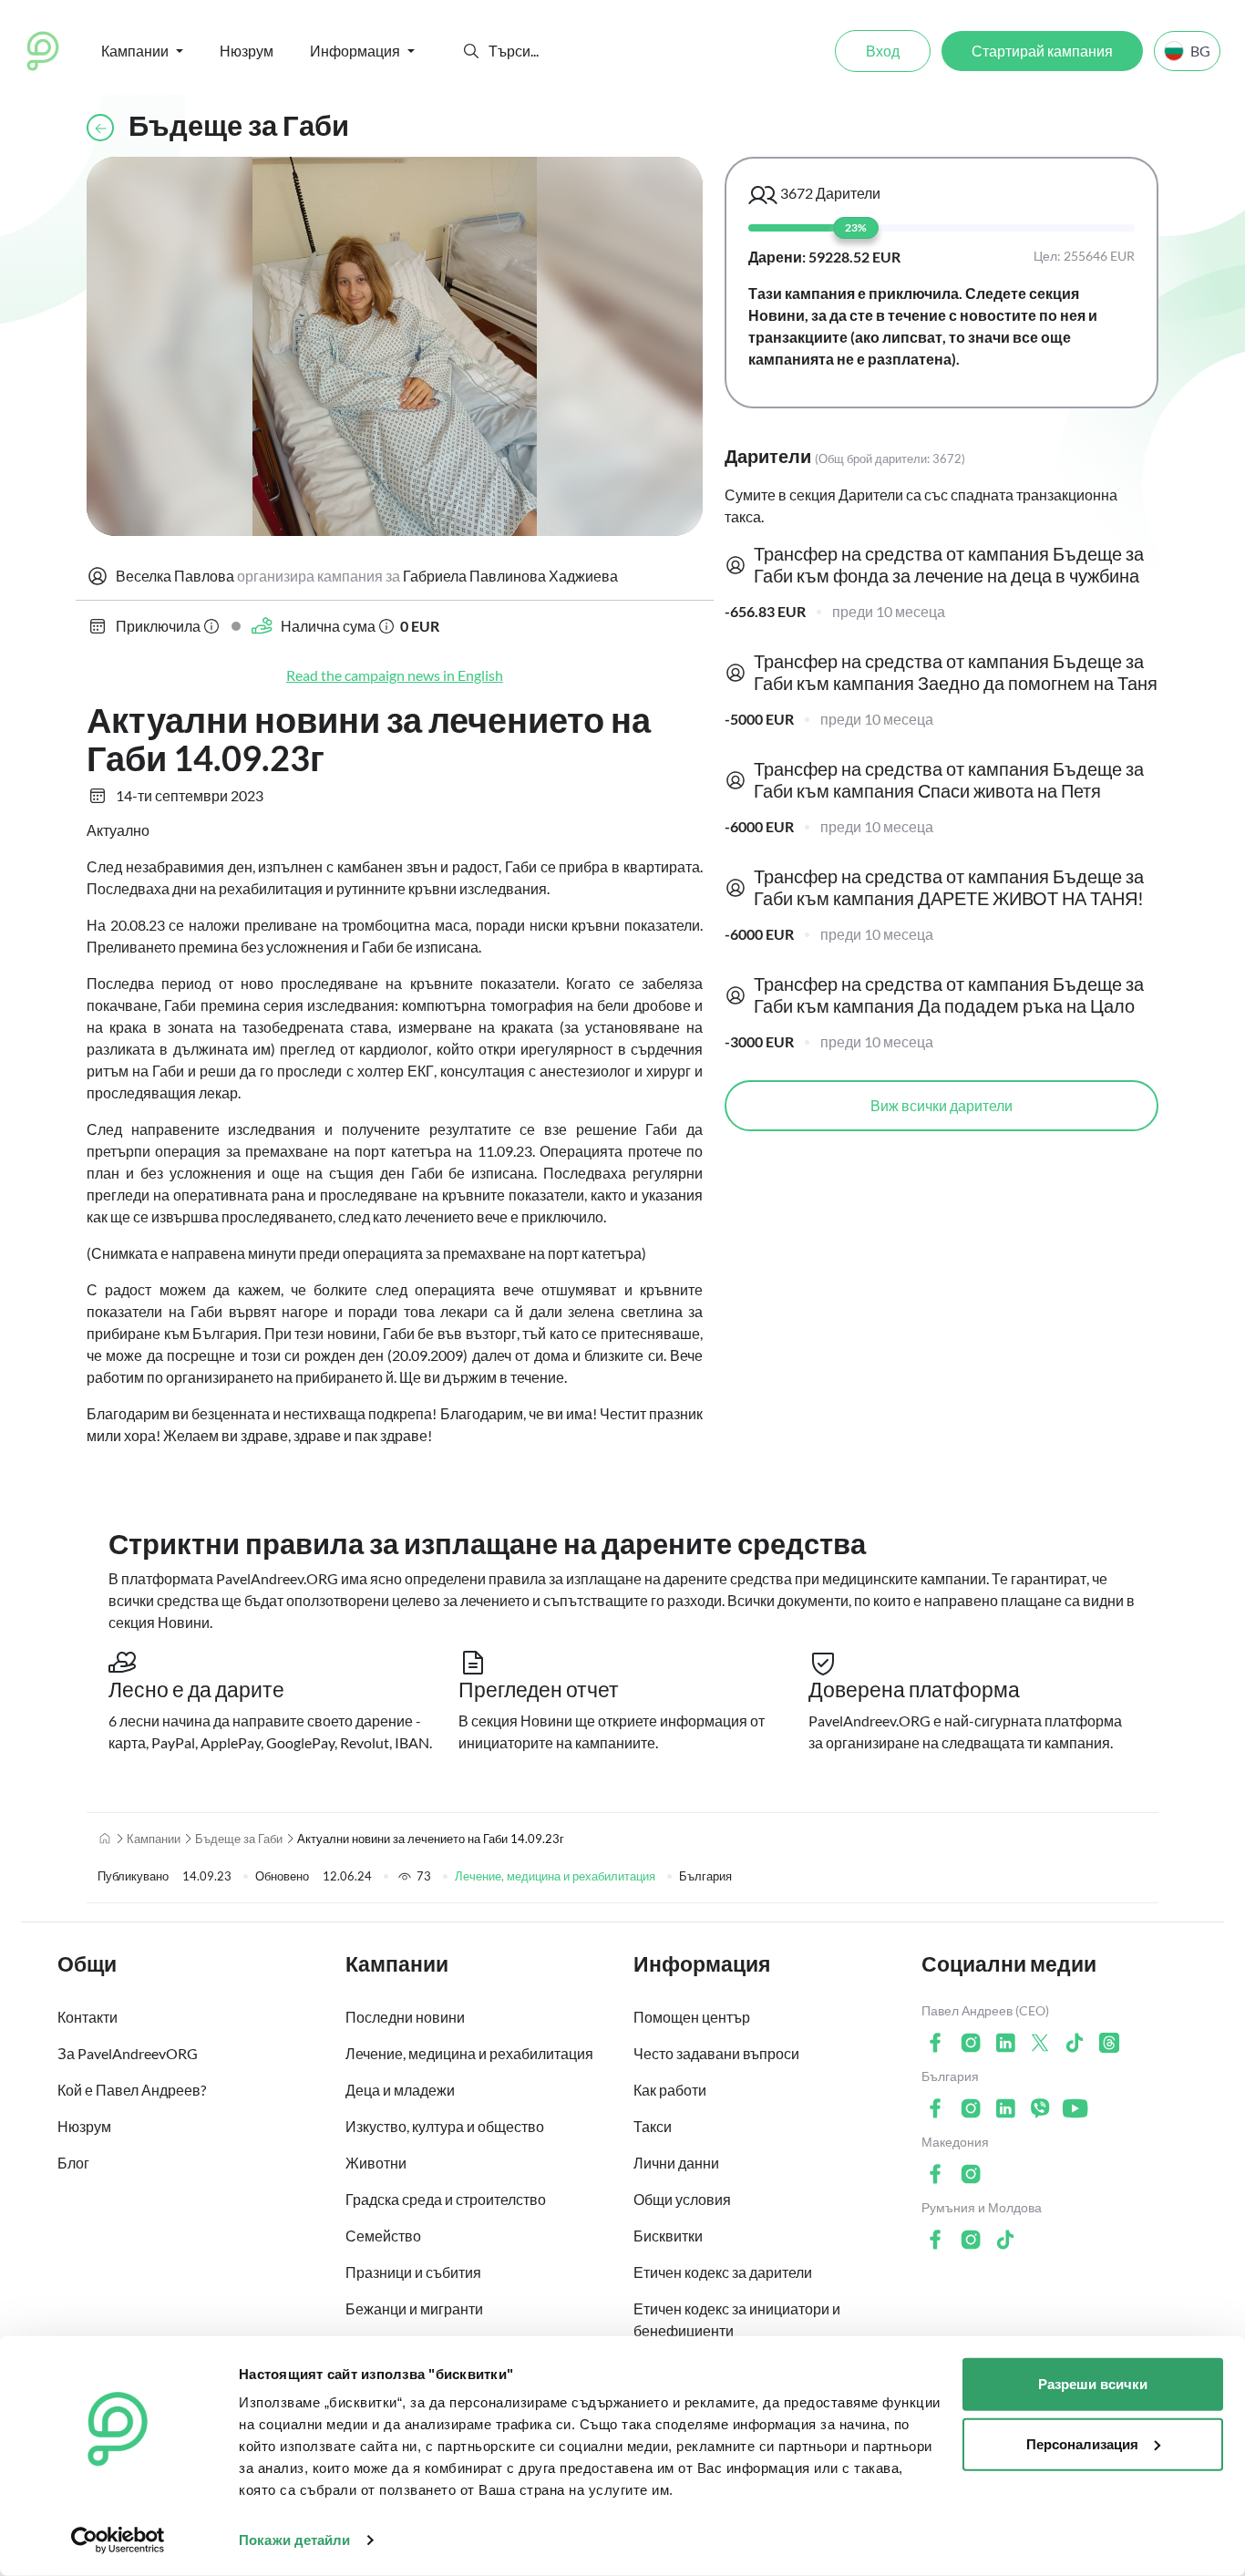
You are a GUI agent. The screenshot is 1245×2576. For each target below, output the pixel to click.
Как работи (670, 2090)
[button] (471, 51)
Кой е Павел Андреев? (132, 2090)
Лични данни (676, 2163)
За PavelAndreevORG (128, 2053)
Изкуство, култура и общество (445, 2126)
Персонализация (1082, 2443)
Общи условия (682, 2199)
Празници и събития (413, 2272)
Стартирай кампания (1042, 51)
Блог (73, 2163)
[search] (556, 51)
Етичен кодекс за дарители (723, 2272)
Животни (376, 2163)
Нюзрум (247, 51)
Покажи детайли (294, 2540)
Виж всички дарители (941, 1105)
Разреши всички (1093, 2384)
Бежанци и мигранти (414, 2308)
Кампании (154, 1839)
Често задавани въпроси (716, 2053)
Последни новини (405, 2017)
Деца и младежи (400, 2090)
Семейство (383, 2236)
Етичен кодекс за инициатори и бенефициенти (737, 2319)
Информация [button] (355, 51)
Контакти (87, 2017)
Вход (883, 51)
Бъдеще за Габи (239, 1839)
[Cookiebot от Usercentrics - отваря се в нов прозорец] (118, 2540)
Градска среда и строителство (446, 2199)
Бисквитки (668, 2236)
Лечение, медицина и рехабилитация (555, 1876)
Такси (653, 2126)
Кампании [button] (135, 51)
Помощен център (692, 2017)
